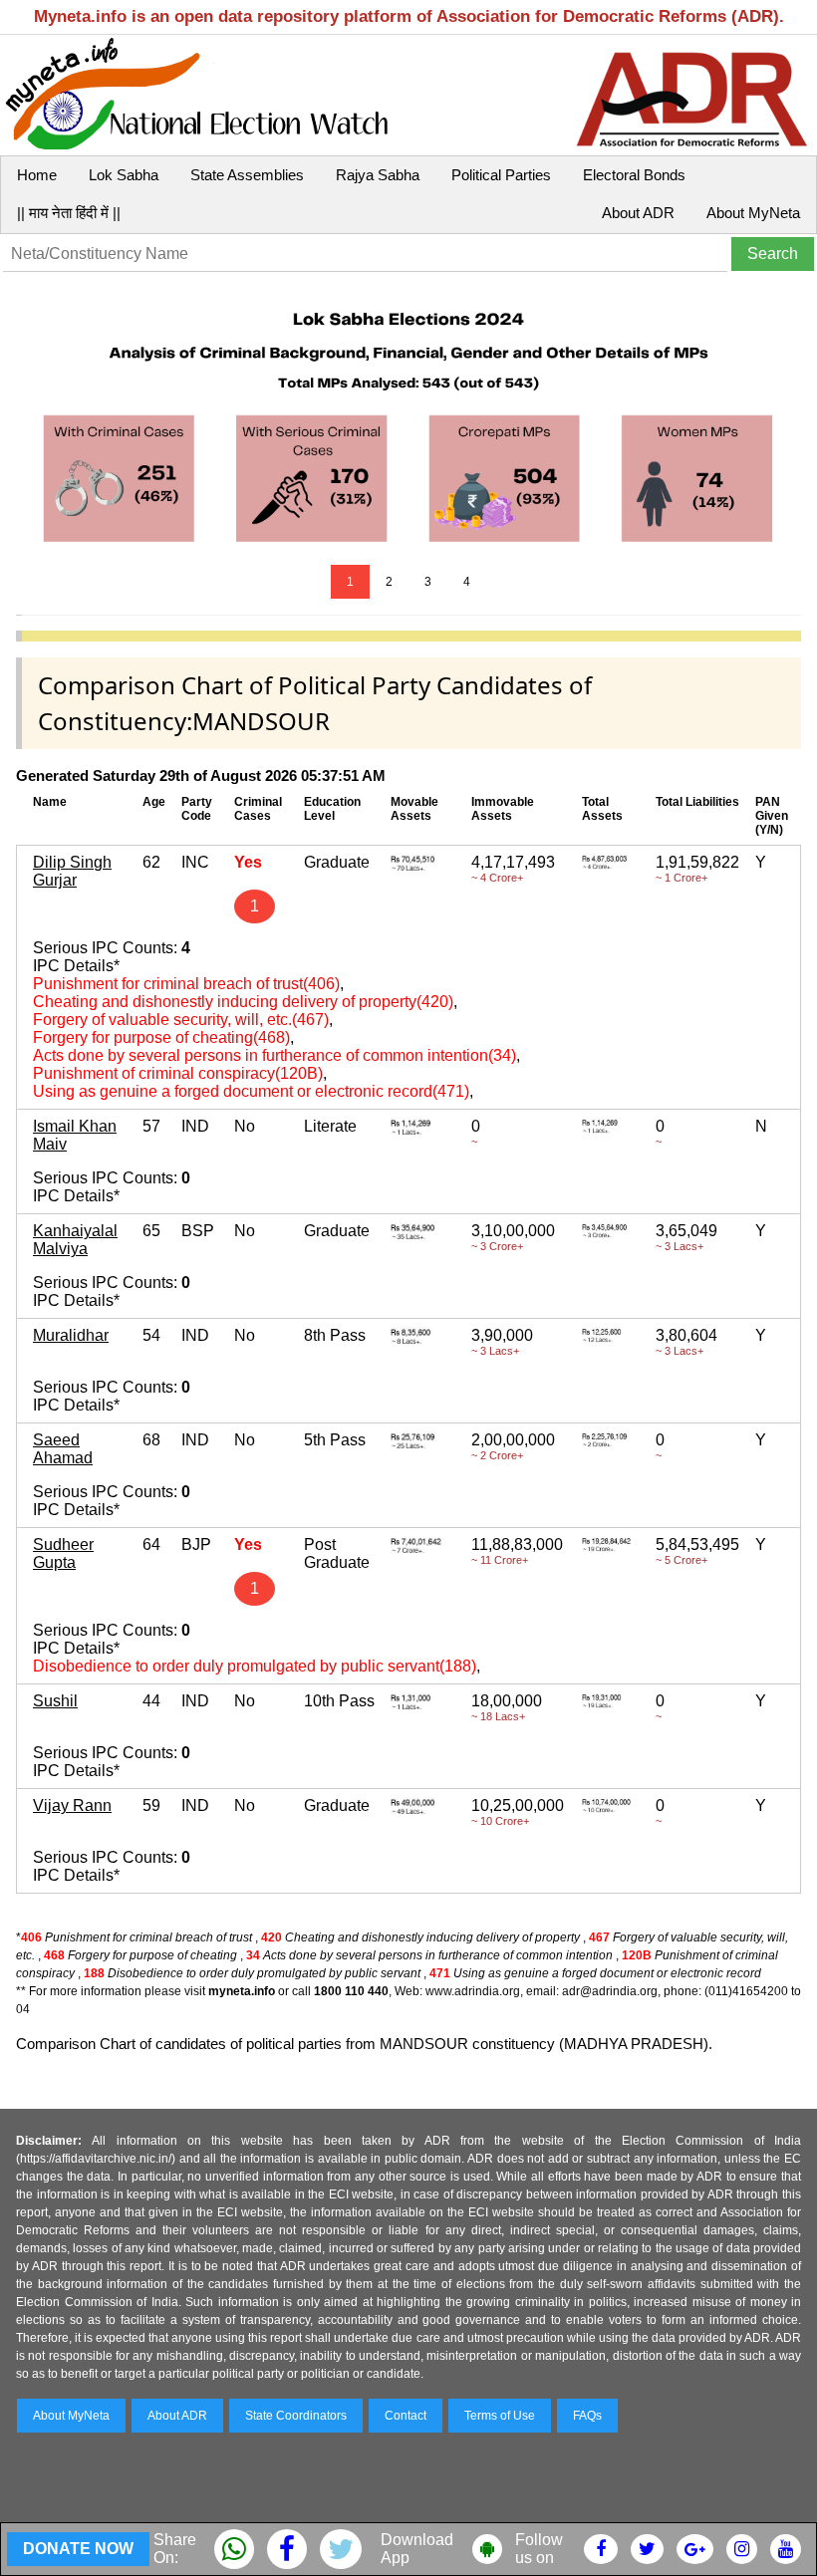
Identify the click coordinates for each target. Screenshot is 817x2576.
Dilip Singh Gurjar (72, 871)
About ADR (638, 213)
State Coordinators (296, 2416)
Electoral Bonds (634, 175)
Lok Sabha (124, 175)
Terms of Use (500, 2416)
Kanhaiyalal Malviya (75, 1240)
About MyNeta (753, 213)
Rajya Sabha (378, 175)
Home (37, 175)
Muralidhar (71, 1335)
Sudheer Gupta (63, 1553)
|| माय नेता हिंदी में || (69, 213)
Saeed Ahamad (63, 1449)
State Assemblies (247, 175)
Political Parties (501, 175)
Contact (406, 2416)
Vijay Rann (72, 1805)
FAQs (587, 2416)
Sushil (55, 1701)
